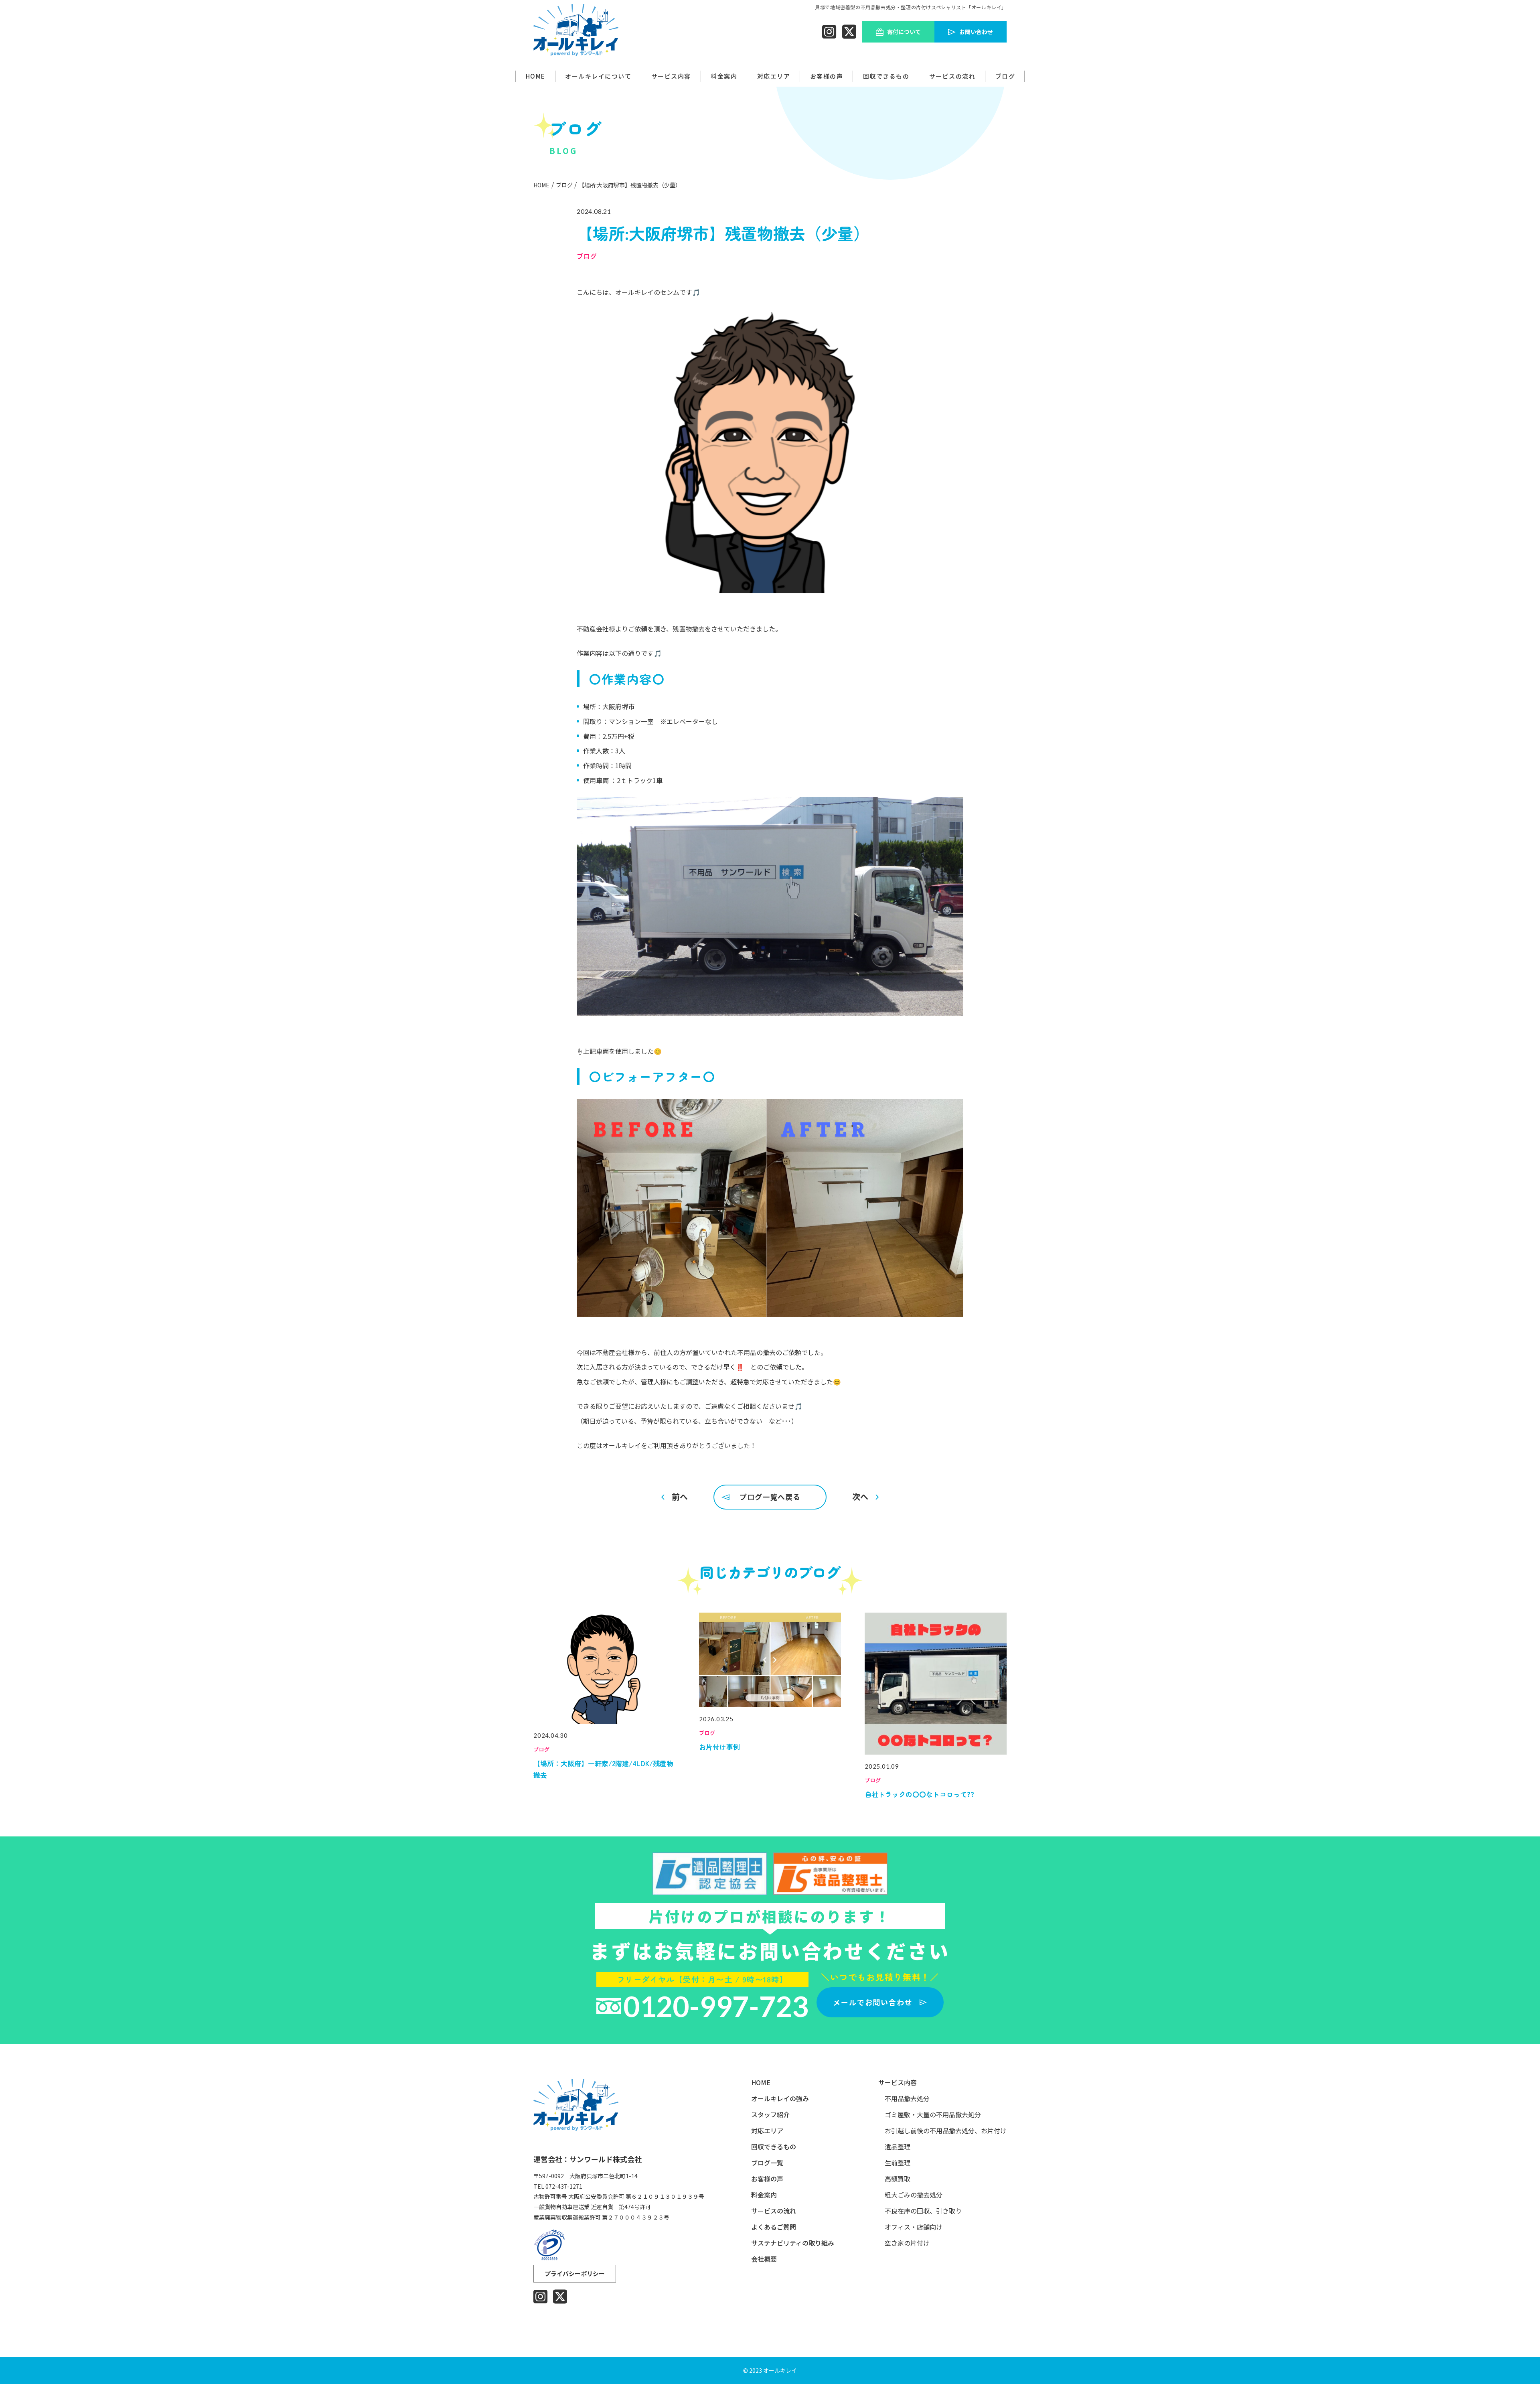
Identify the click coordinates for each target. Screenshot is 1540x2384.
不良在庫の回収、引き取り (923, 2211)
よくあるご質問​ (774, 2227)
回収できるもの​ (886, 76)
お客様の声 (827, 76)
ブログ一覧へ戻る (770, 1497)
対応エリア (774, 76)
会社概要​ (764, 2259)
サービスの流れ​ (952, 76)
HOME (536, 76)
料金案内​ (724, 76)
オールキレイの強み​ (780, 2099)
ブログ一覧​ (767, 2163)
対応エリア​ (767, 2131)
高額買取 (898, 2179)
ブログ (1005, 76)
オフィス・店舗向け (914, 2227)
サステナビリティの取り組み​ (793, 2243)
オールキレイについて (598, 76)
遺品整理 (898, 2147)
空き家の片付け (907, 2243)
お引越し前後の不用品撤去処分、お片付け (946, 2131)
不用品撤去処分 (907, 2099)
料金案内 (764, 2195)
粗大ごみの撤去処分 (914, 2195)
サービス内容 (671, 76)
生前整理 (898, 2163)
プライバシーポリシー (575, 2273)
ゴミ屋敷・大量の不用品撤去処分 (933, 2115)
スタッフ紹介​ (770, 2115)
